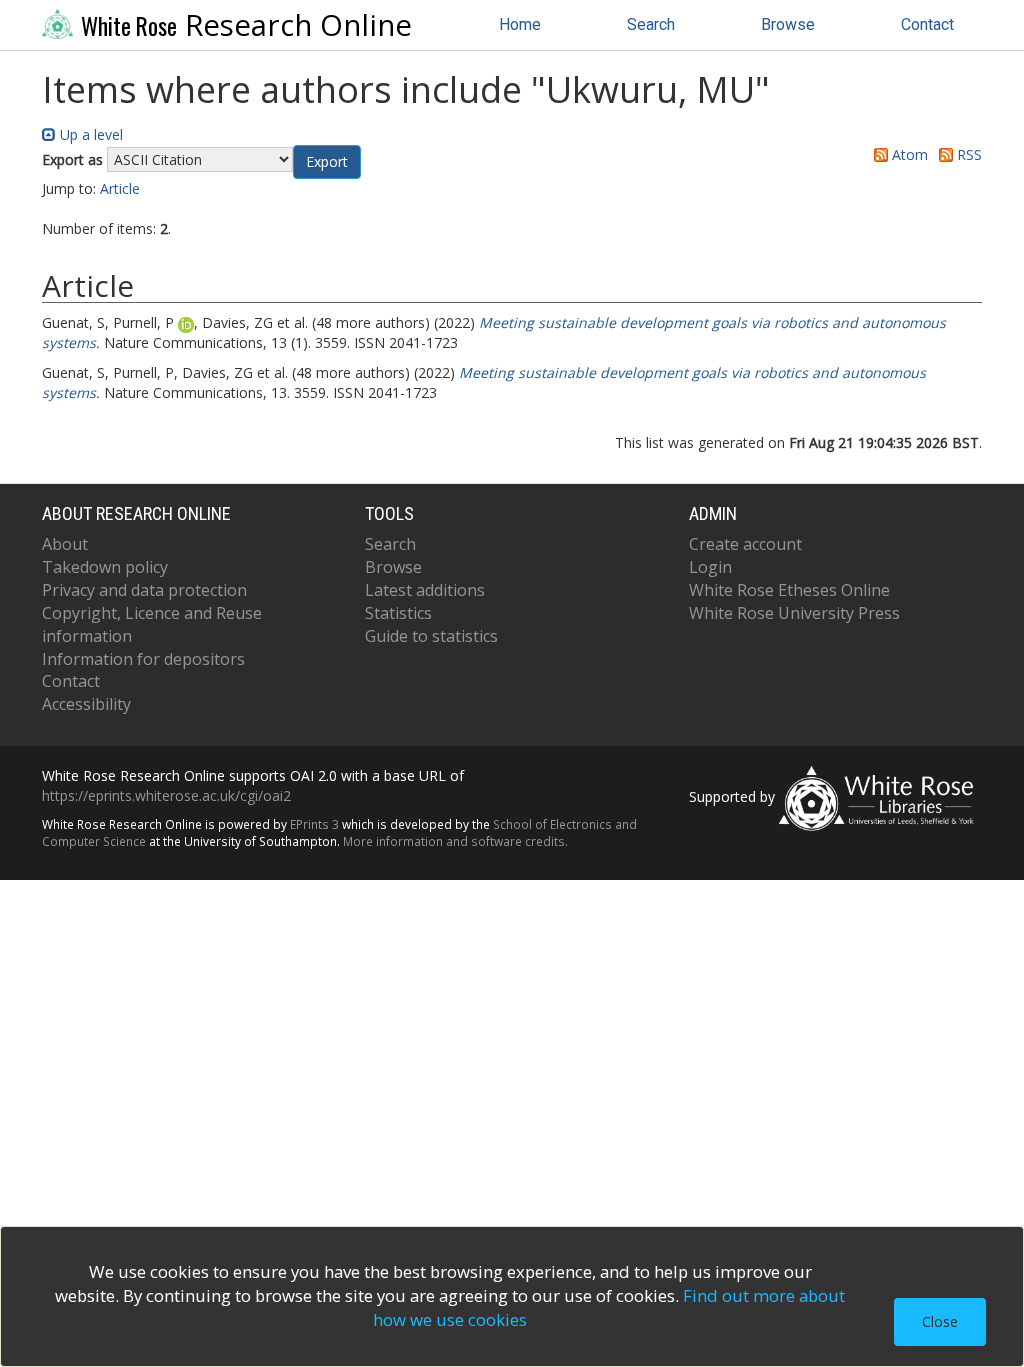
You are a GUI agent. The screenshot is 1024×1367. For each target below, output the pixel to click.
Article (120, 188)
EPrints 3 (314, 824)
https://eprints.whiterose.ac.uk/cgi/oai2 (166, 795)
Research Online (246, 25)
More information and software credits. (455, 841)
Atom (908, 154)
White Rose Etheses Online (789, 590)
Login (710, 567)
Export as (72, 159)
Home (520, 24)
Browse (788, 24)
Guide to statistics (431, 636)
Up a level (89, 134)
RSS (967, 154)
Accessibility (86, 704)
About (65, 544)
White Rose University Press (794, 613)
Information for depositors (143, 659)
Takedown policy (105, 567)
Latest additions (425, 590)
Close (940, 1321)
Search (651, 24)
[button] (327, 162)
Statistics (398, 613)
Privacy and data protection (144, 590)
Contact (927, 24)
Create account (745, 544)
